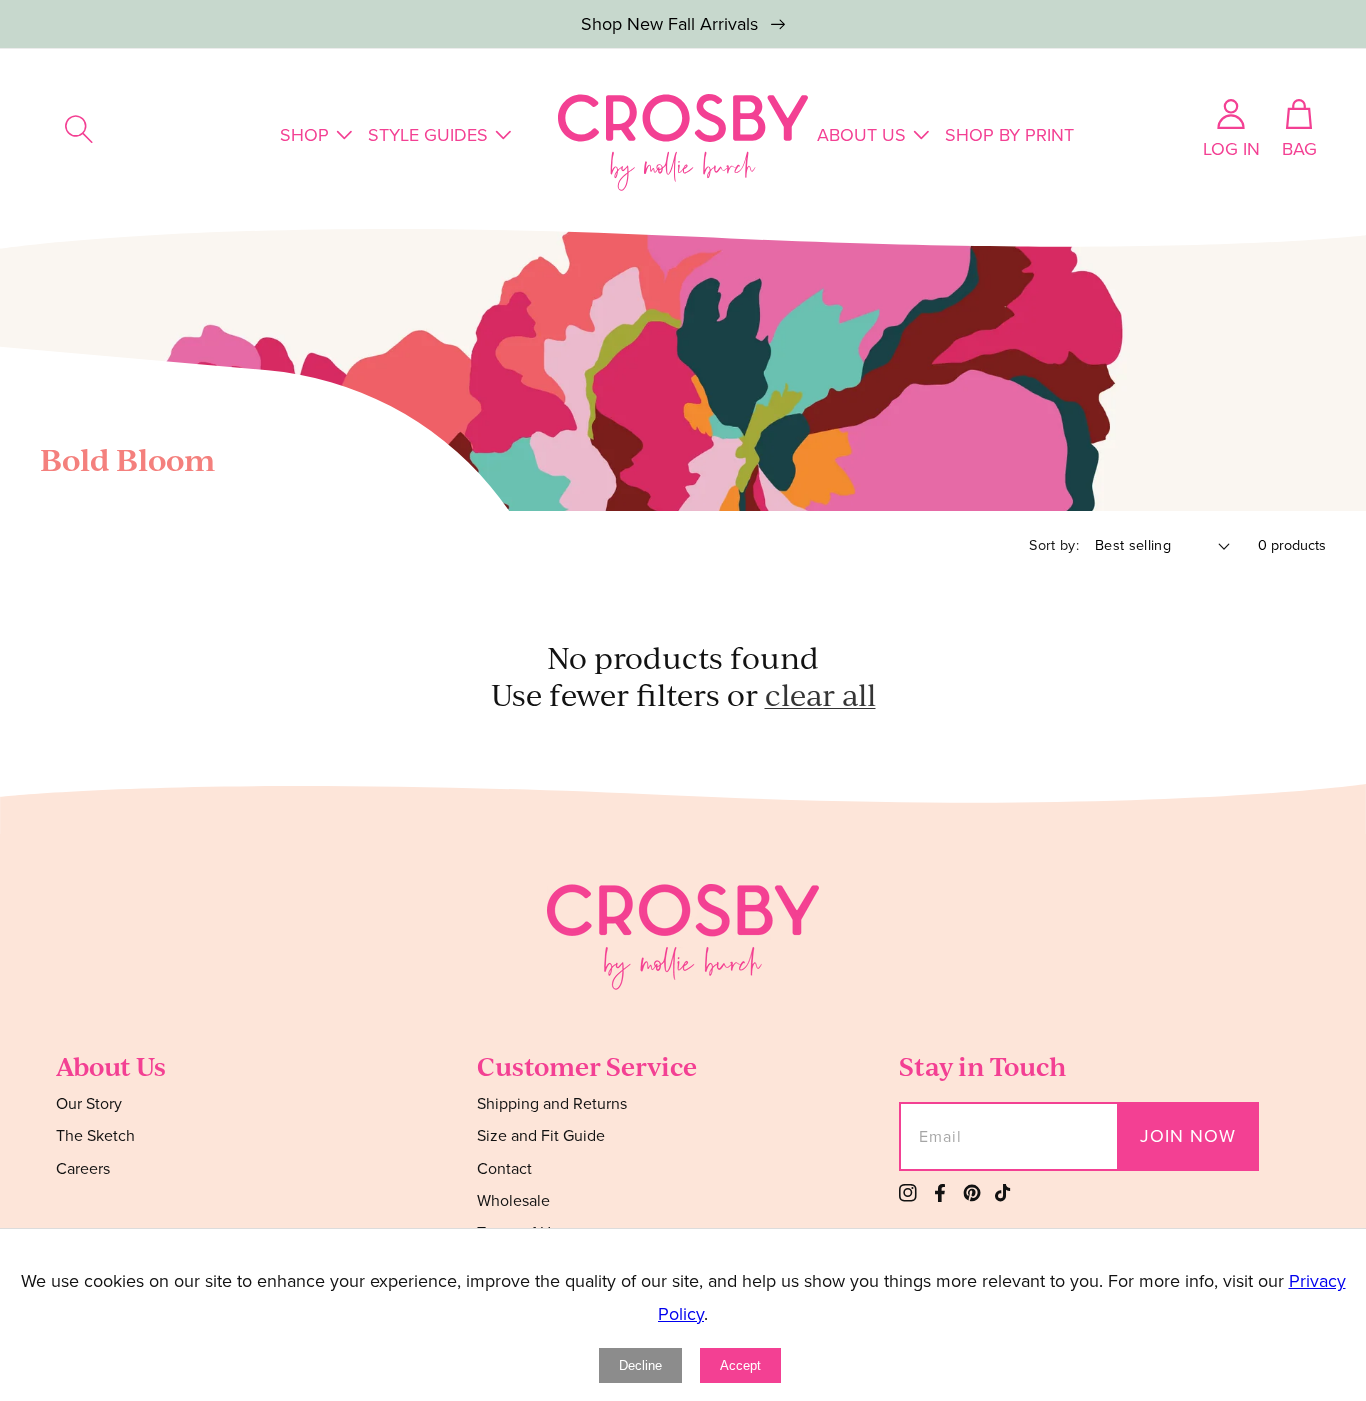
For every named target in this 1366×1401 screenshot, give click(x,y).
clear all (820, 694)
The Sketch (95, 1135)
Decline (640, 1365)
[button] (79, 129)
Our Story (89, 1104)
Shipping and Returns (552, 1104)
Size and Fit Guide (541, 1135)
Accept (740, 1365)
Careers (83, 1168)
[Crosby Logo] (683, 142)
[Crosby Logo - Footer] (683, 984)
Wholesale (513, 1200)
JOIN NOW (1188, 1136)
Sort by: (1054, 545)
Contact (504, 1168)
